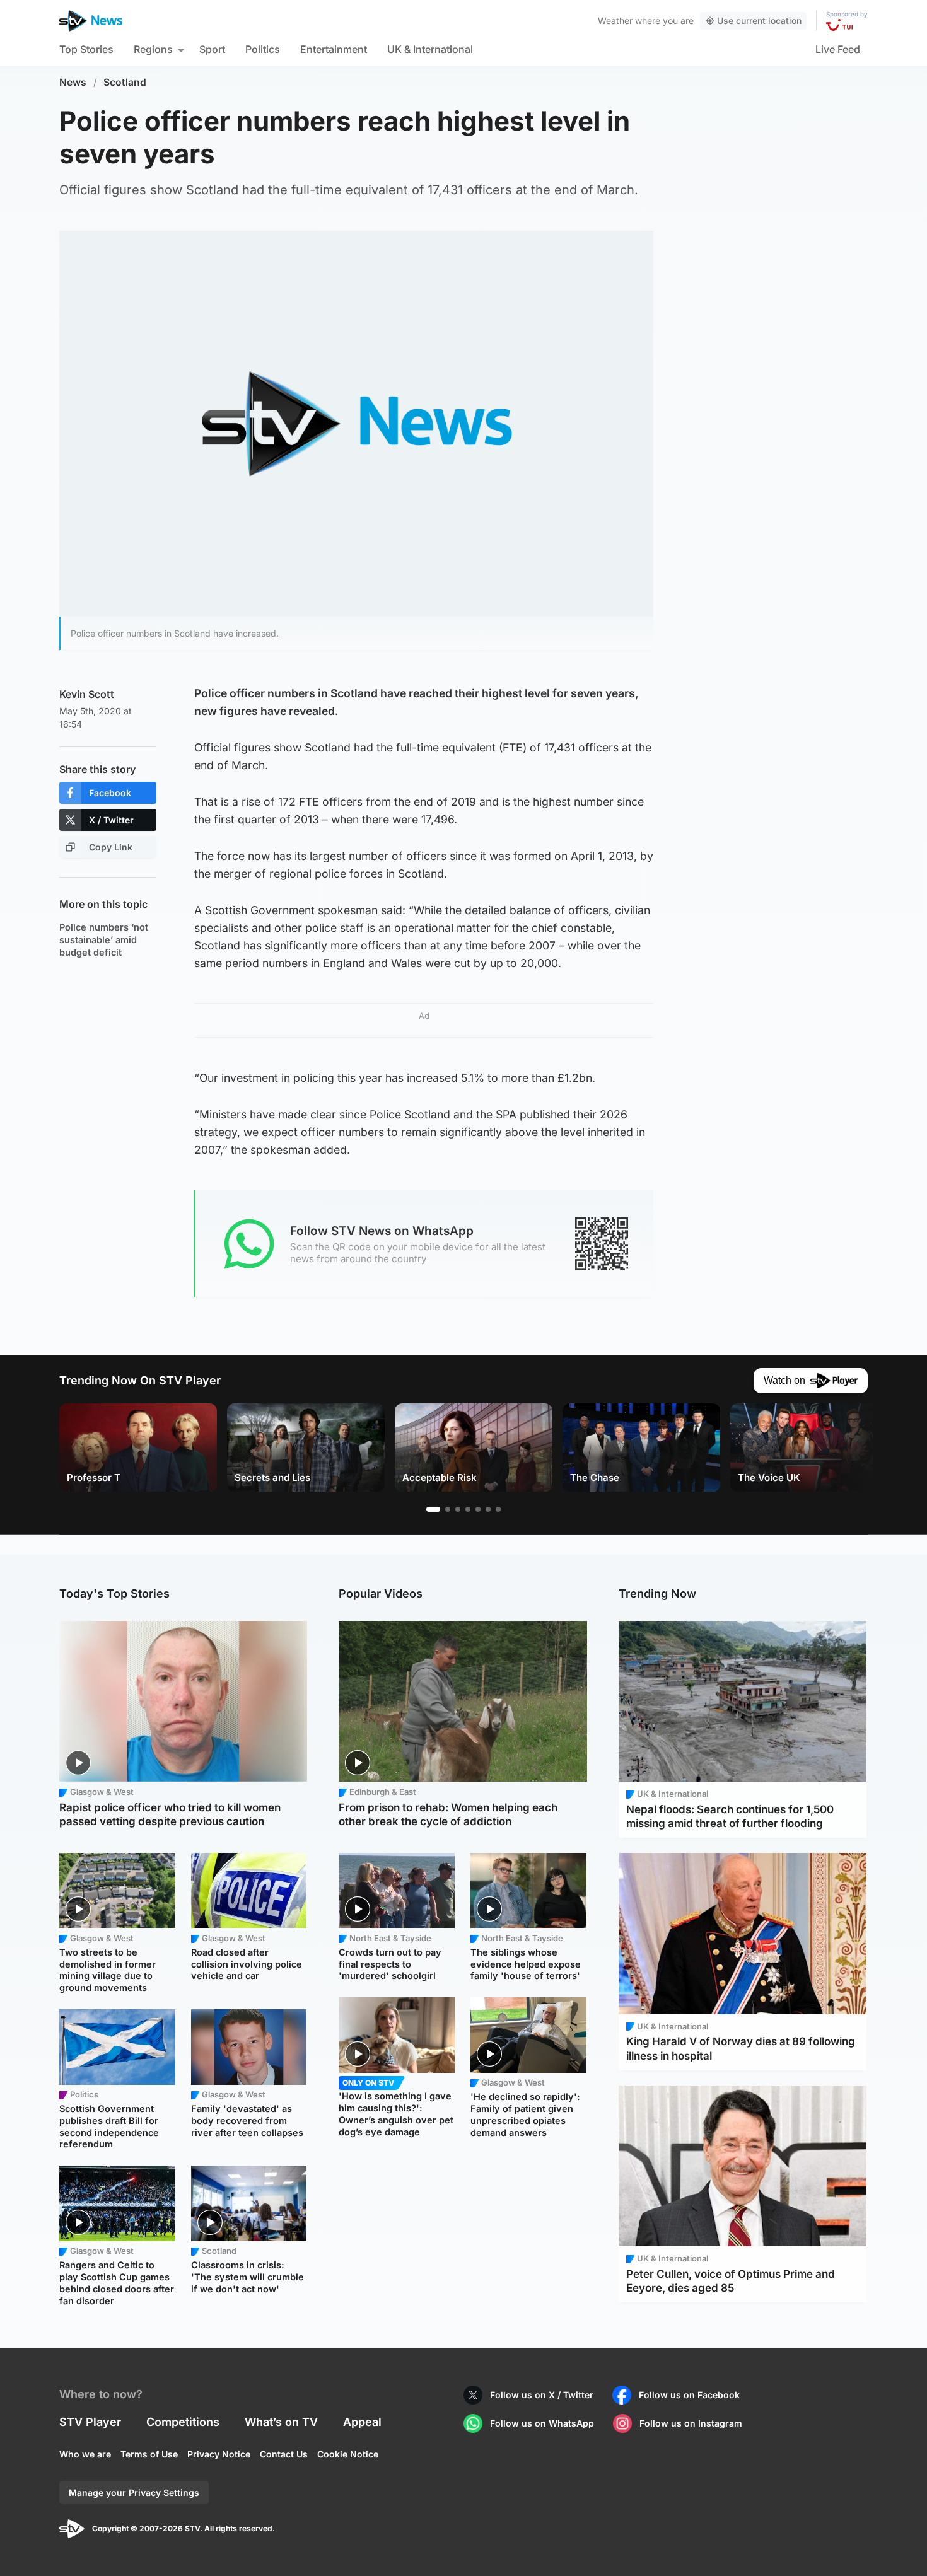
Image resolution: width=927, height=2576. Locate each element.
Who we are (85, 2454)
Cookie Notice (348, 2454)
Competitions (183, 2422)
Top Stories (86, 49)
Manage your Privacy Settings (134, 2492)
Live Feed (838, 49)
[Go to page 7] (498, 1509)
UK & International (430, 49)
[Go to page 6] (488, 1509)
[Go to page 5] (478, 1509)
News (73, 82)
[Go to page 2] (448, 1509)
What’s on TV (281, 2422)
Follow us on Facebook (689, 2395)
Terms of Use (149, 2454)
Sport (212, 49)
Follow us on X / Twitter (542, 2395)
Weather (615, 20)
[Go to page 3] (458, 1509)
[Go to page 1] (433, 1509)
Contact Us (284, 2454)
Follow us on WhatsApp (542, 2423)
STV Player (90, 2422)
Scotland (125, 82)
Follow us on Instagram (691, 2423)
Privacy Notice (219, 2454)
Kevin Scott (87, 694)
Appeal (362, 2422)
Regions (153, 49)
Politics (263, 49)
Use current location (759, 20)
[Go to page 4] (468, 1509)
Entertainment (334, 49)
